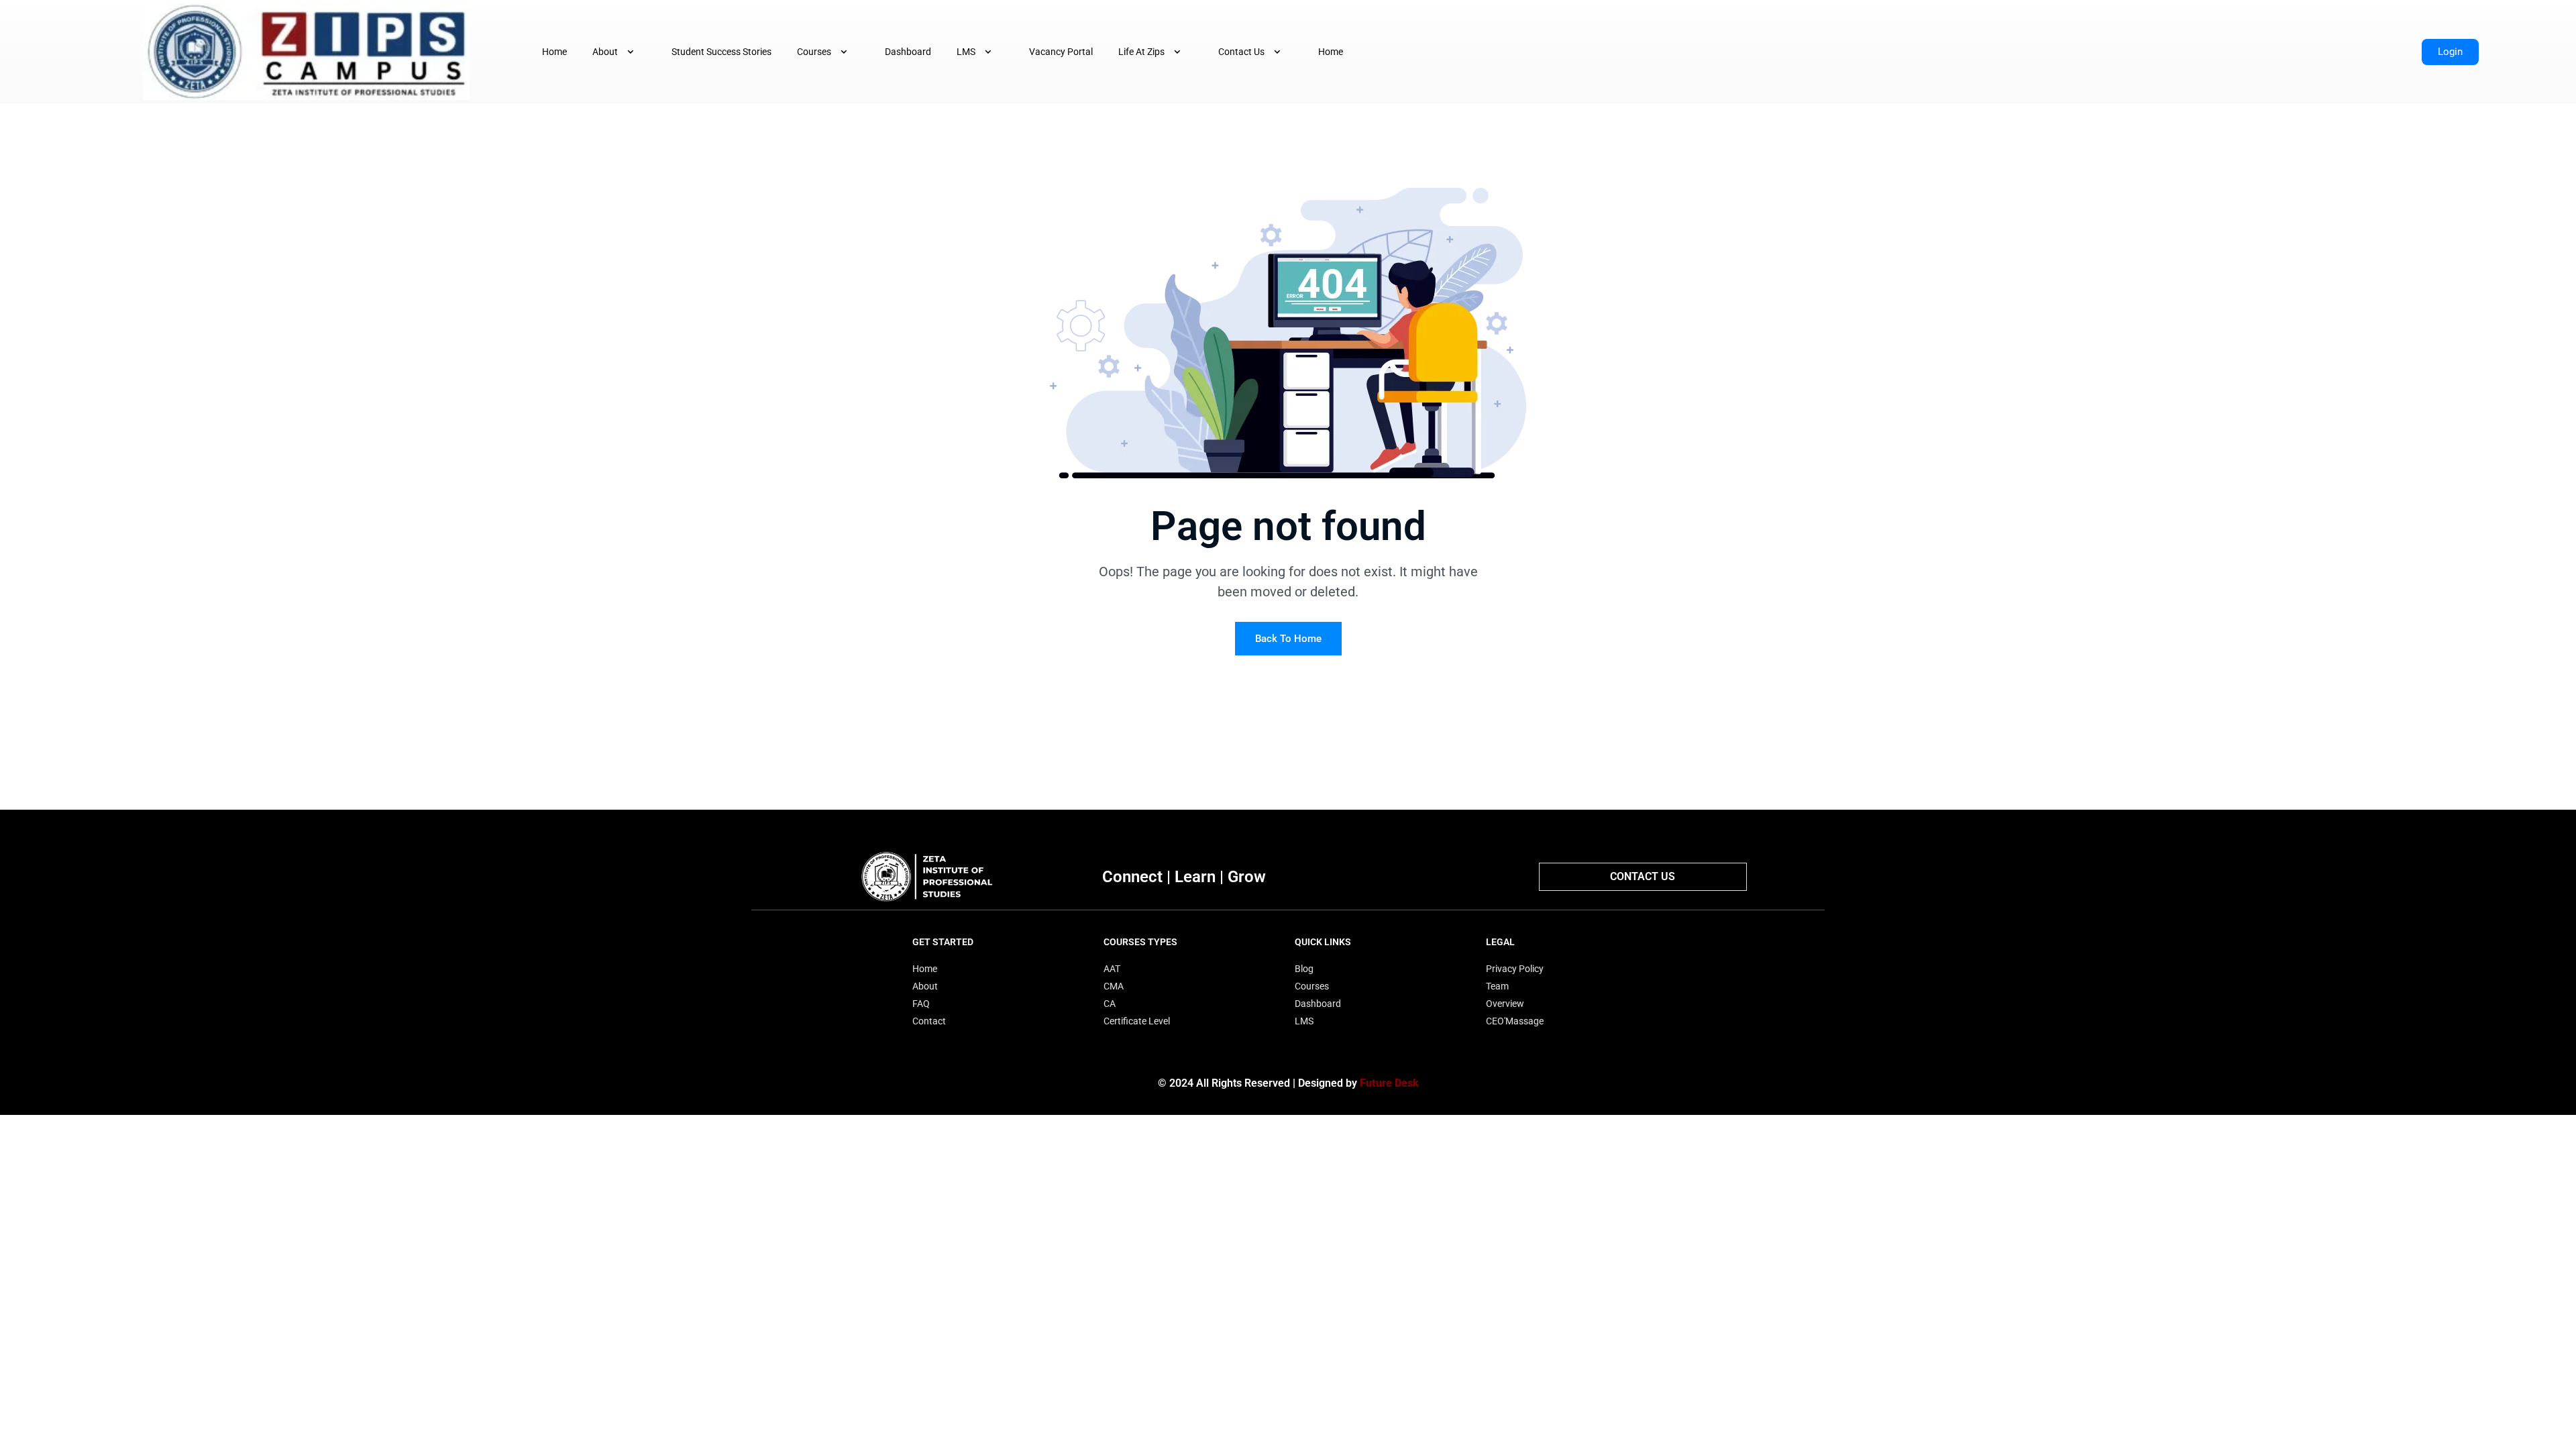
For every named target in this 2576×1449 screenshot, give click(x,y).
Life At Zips (1141, 52)
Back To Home (1288, 639)
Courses (814, 52)
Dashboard (908, 52)
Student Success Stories (721, 52)
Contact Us (1241, 52)
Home (554, 52)
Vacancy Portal (1061, 52)
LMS (966, 52)
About (605, 52)
